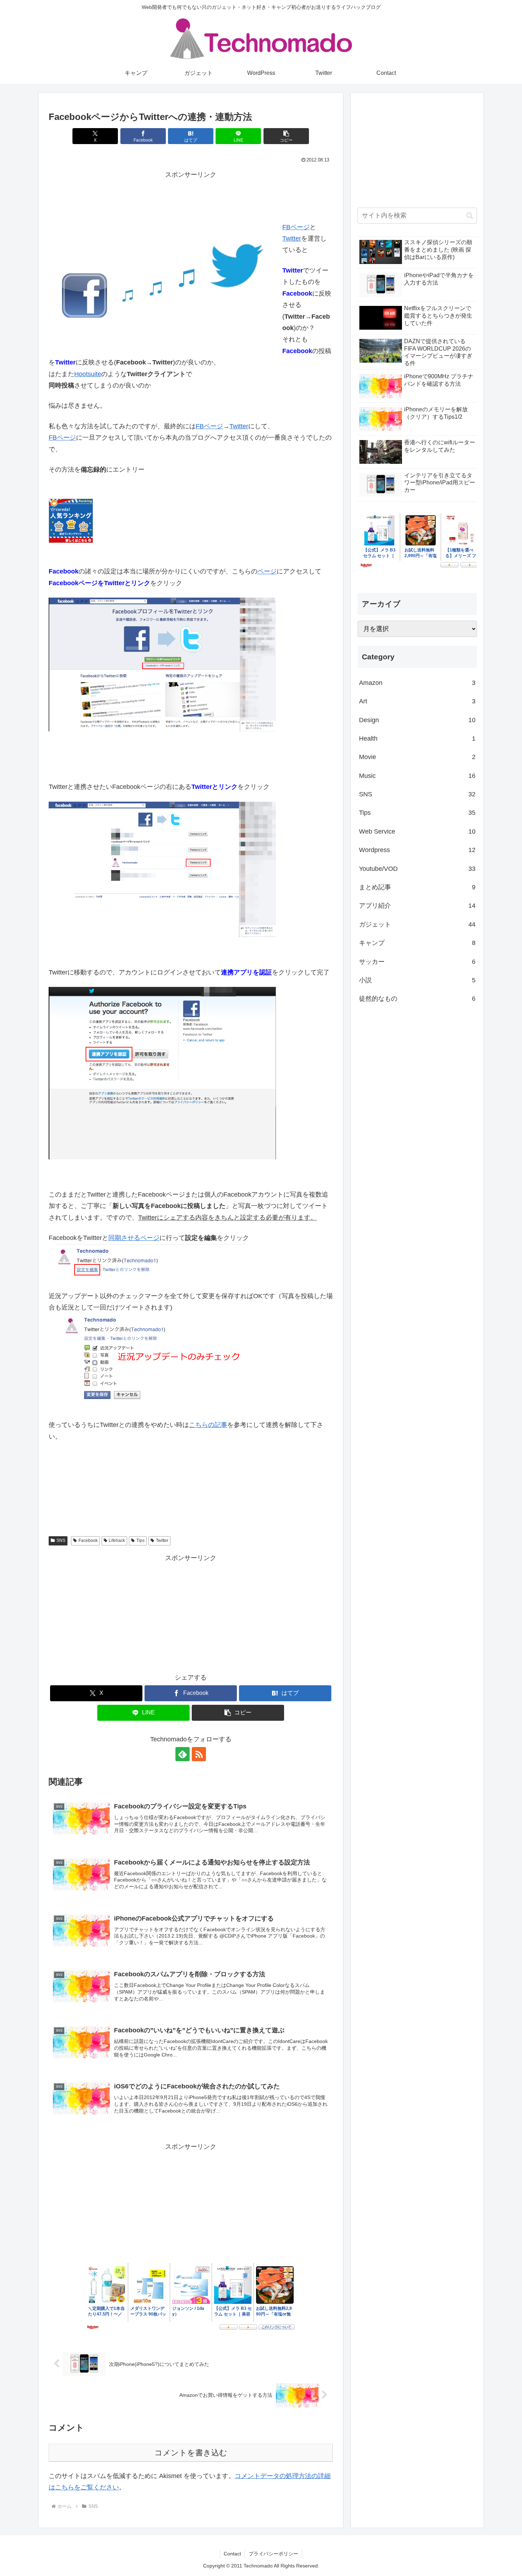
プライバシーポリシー (273, 2554)
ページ (267, 571)
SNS (61, 1540)
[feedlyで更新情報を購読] (183, 1754)
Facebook (88, 1540)
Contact (232, 2554)
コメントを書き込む (191, 2453)
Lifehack (117, 1540)
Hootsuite (88, 374)
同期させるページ (134, 1238)
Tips (140, 1540)
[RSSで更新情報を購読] (199, 1754)
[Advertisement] (191, 196)
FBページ (296, 227)
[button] (286, 136)
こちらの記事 (208, 1425)
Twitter (292, 238)
